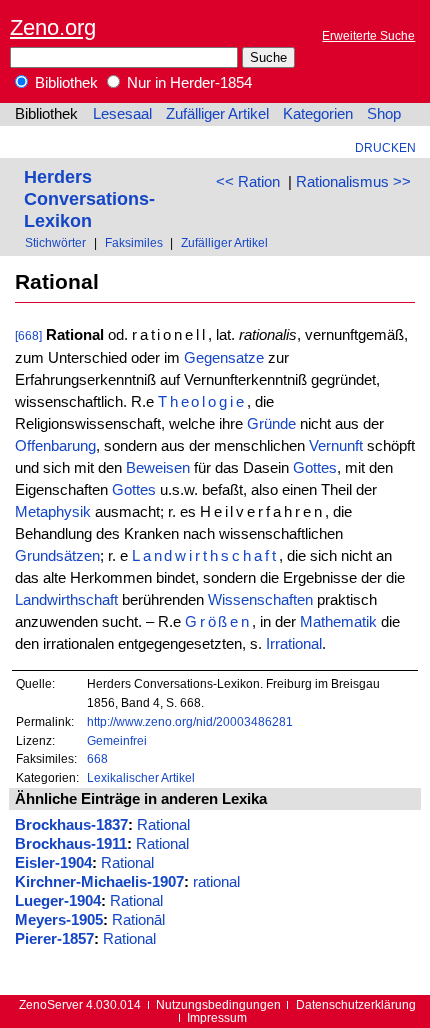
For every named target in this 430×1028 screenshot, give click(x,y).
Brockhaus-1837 (71, 825)
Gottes (315, 468)
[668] (28, 335)
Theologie (202, 402)
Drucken (385, 147)
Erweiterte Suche (368, 35)
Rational (163, 825)
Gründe (271, 424)
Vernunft (336, 446)
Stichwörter (55, 242)
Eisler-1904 (53, 863)
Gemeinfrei (117, 740)
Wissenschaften (260, 600)
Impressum (217, 1017)
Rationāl (138, 920)
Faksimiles (134, 242)
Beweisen (158, 468)
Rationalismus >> (353, 182)
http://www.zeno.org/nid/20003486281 (190, 721)
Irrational (294, 644)
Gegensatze (224, 358)
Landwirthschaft (205, 556)
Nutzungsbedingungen (218, 1004)
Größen (219, 622)
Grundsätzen (57, 556)
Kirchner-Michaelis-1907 (99, 882)
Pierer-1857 (54, 939)
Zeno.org (53, 27)
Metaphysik (53, 512)
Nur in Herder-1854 (187, 83)
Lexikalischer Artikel (141, 777)
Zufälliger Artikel (217, 114)
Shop (384, 114)
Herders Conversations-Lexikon (89, 198)
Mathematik (338, 622)
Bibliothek (64, 83)
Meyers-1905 (59, 920)
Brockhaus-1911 (71, 844)
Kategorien (318, 114)
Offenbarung (55, 446)
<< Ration (248, 182)
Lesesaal (122, 114)
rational (216, 882)
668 (97, 758)
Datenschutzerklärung (356, 1004)
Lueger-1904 (58, 901)
